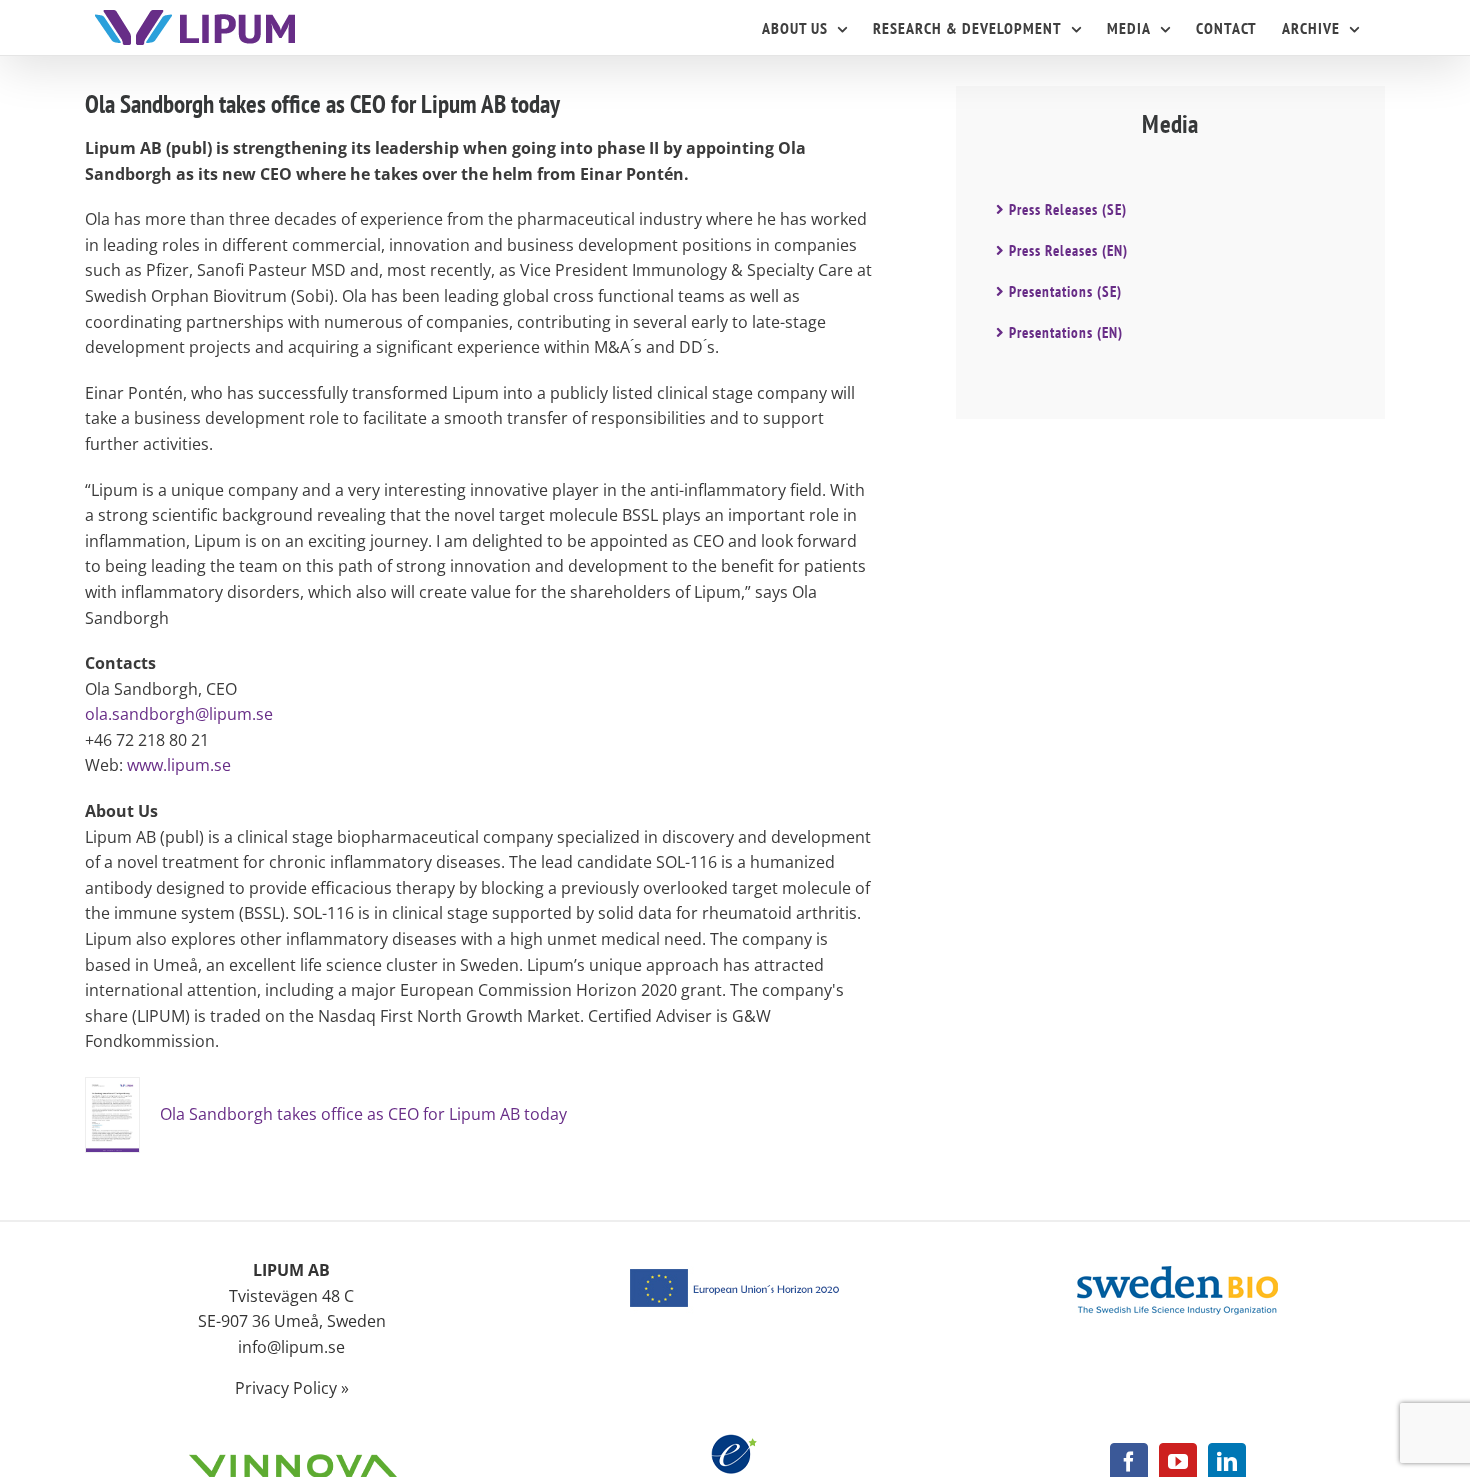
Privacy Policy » (292, 1388)
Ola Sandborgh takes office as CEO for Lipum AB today (363, 1114)
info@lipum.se (291, 1347)
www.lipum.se (179, 765)
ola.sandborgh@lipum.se (179, 714)
